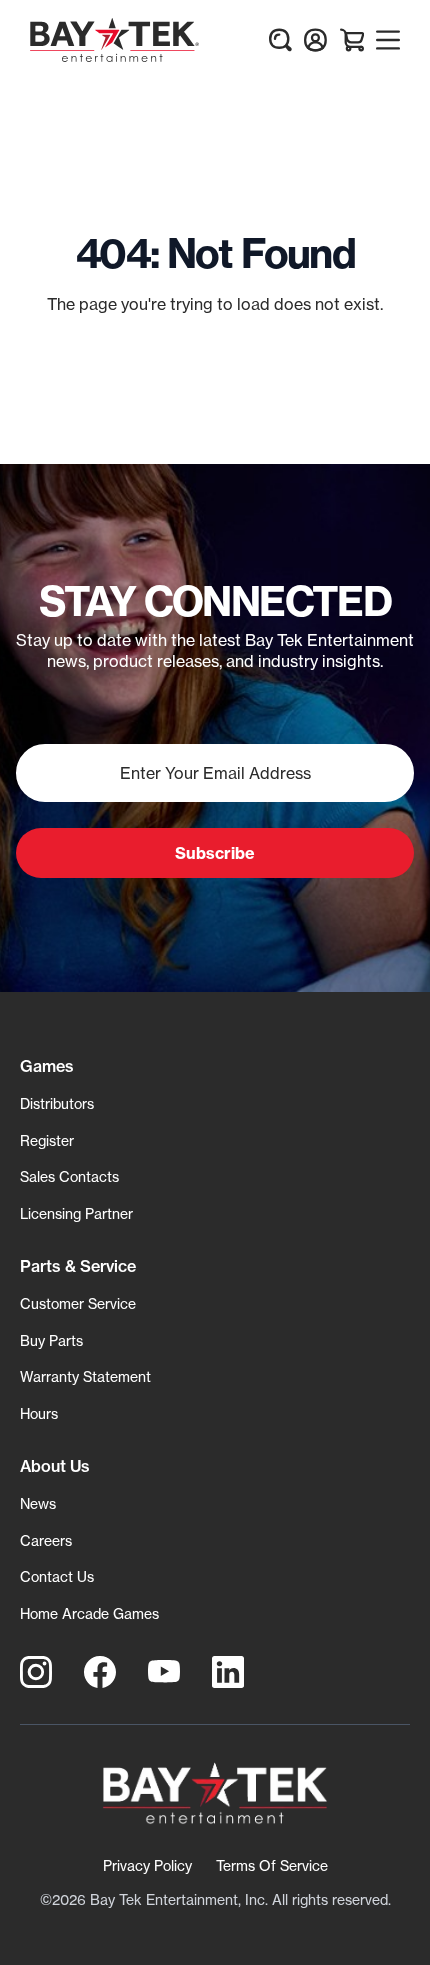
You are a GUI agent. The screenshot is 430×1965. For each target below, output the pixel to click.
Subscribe (215, 853)
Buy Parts (51, 1340)
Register (47, 1140)
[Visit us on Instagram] (36, 1672)
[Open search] (280, 40)
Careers (46, 1540)
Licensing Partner (76, 1213)
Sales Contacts (69, 1176)
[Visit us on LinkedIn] (228, 1672)
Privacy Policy (147, 1865)
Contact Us (57, 1576)
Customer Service (78, 1303)
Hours (39, 1413)
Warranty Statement (85, 1376)
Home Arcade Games (89, 1613)
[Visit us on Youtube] (164, 1672)
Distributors (57, 1103)
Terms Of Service (272, 1865)
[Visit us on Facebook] (100, 1672)
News (38, 1503)
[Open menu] (388, 40)
